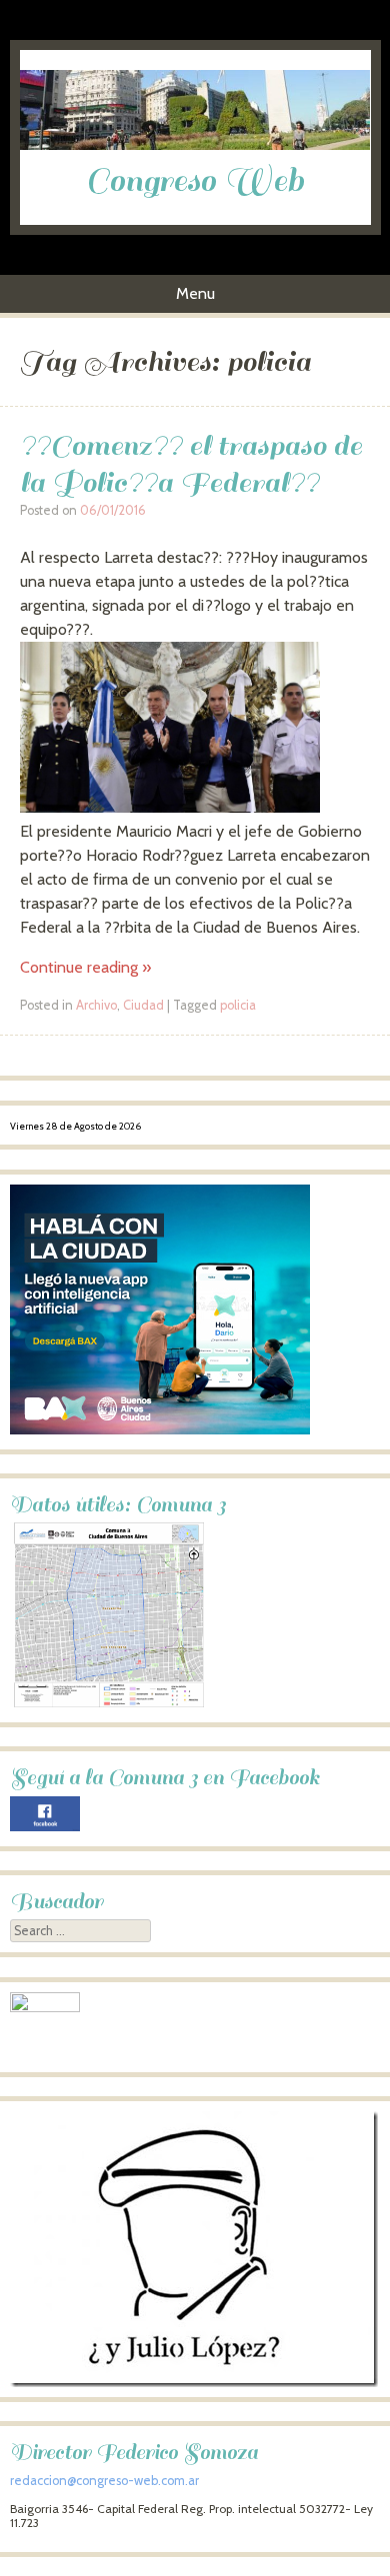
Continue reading (85, 967)
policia (238, 1005)
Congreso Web (195, 181)
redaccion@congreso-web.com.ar (104, 2481)
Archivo (96, 1005)
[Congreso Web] (195, 145)
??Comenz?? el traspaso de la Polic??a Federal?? (191, 464)
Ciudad (143, 1005)
